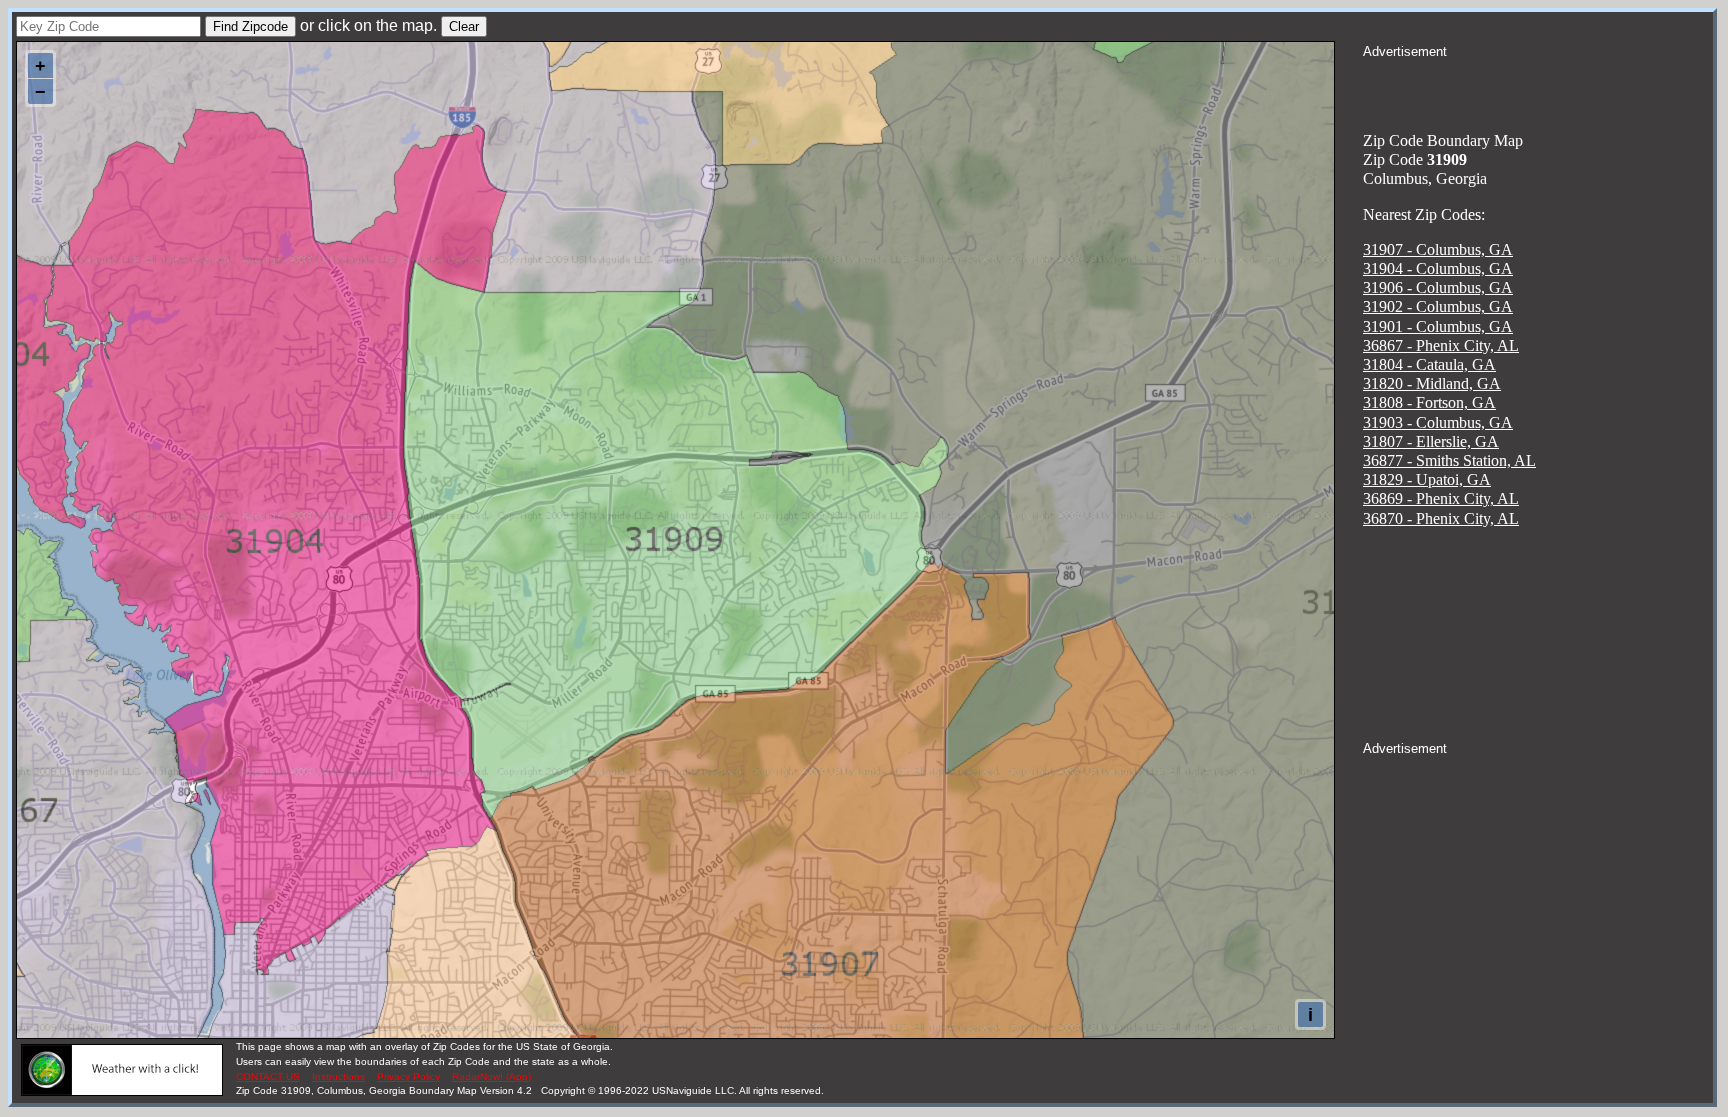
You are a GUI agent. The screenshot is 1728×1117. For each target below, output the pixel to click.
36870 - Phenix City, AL (1441, 518)
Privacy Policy (408, 1076)
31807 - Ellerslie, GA (1431, 441)
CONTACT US (268, 1076)
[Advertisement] (1538, 86)
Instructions (338, 1076)
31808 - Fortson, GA (1429, 402)
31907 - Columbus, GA (1438, 249)
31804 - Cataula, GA (1429, 364)
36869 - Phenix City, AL (1441, 498)
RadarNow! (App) (491, 1076)
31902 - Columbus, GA (1438, 306)
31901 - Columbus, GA (1438, 326)
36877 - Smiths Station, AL (1449, 460)
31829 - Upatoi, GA (1427, 479)
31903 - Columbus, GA (1438, 422)
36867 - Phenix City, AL (1441, 345)
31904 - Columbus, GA (1438, 268)
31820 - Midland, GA (1432, 383)
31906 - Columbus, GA (1438, 287)
